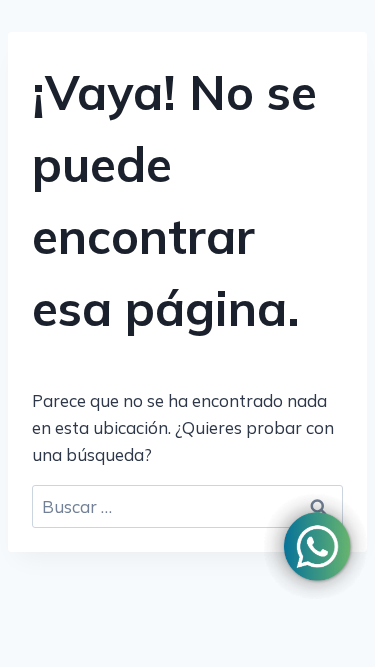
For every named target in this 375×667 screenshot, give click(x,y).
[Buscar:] (187, 506)
